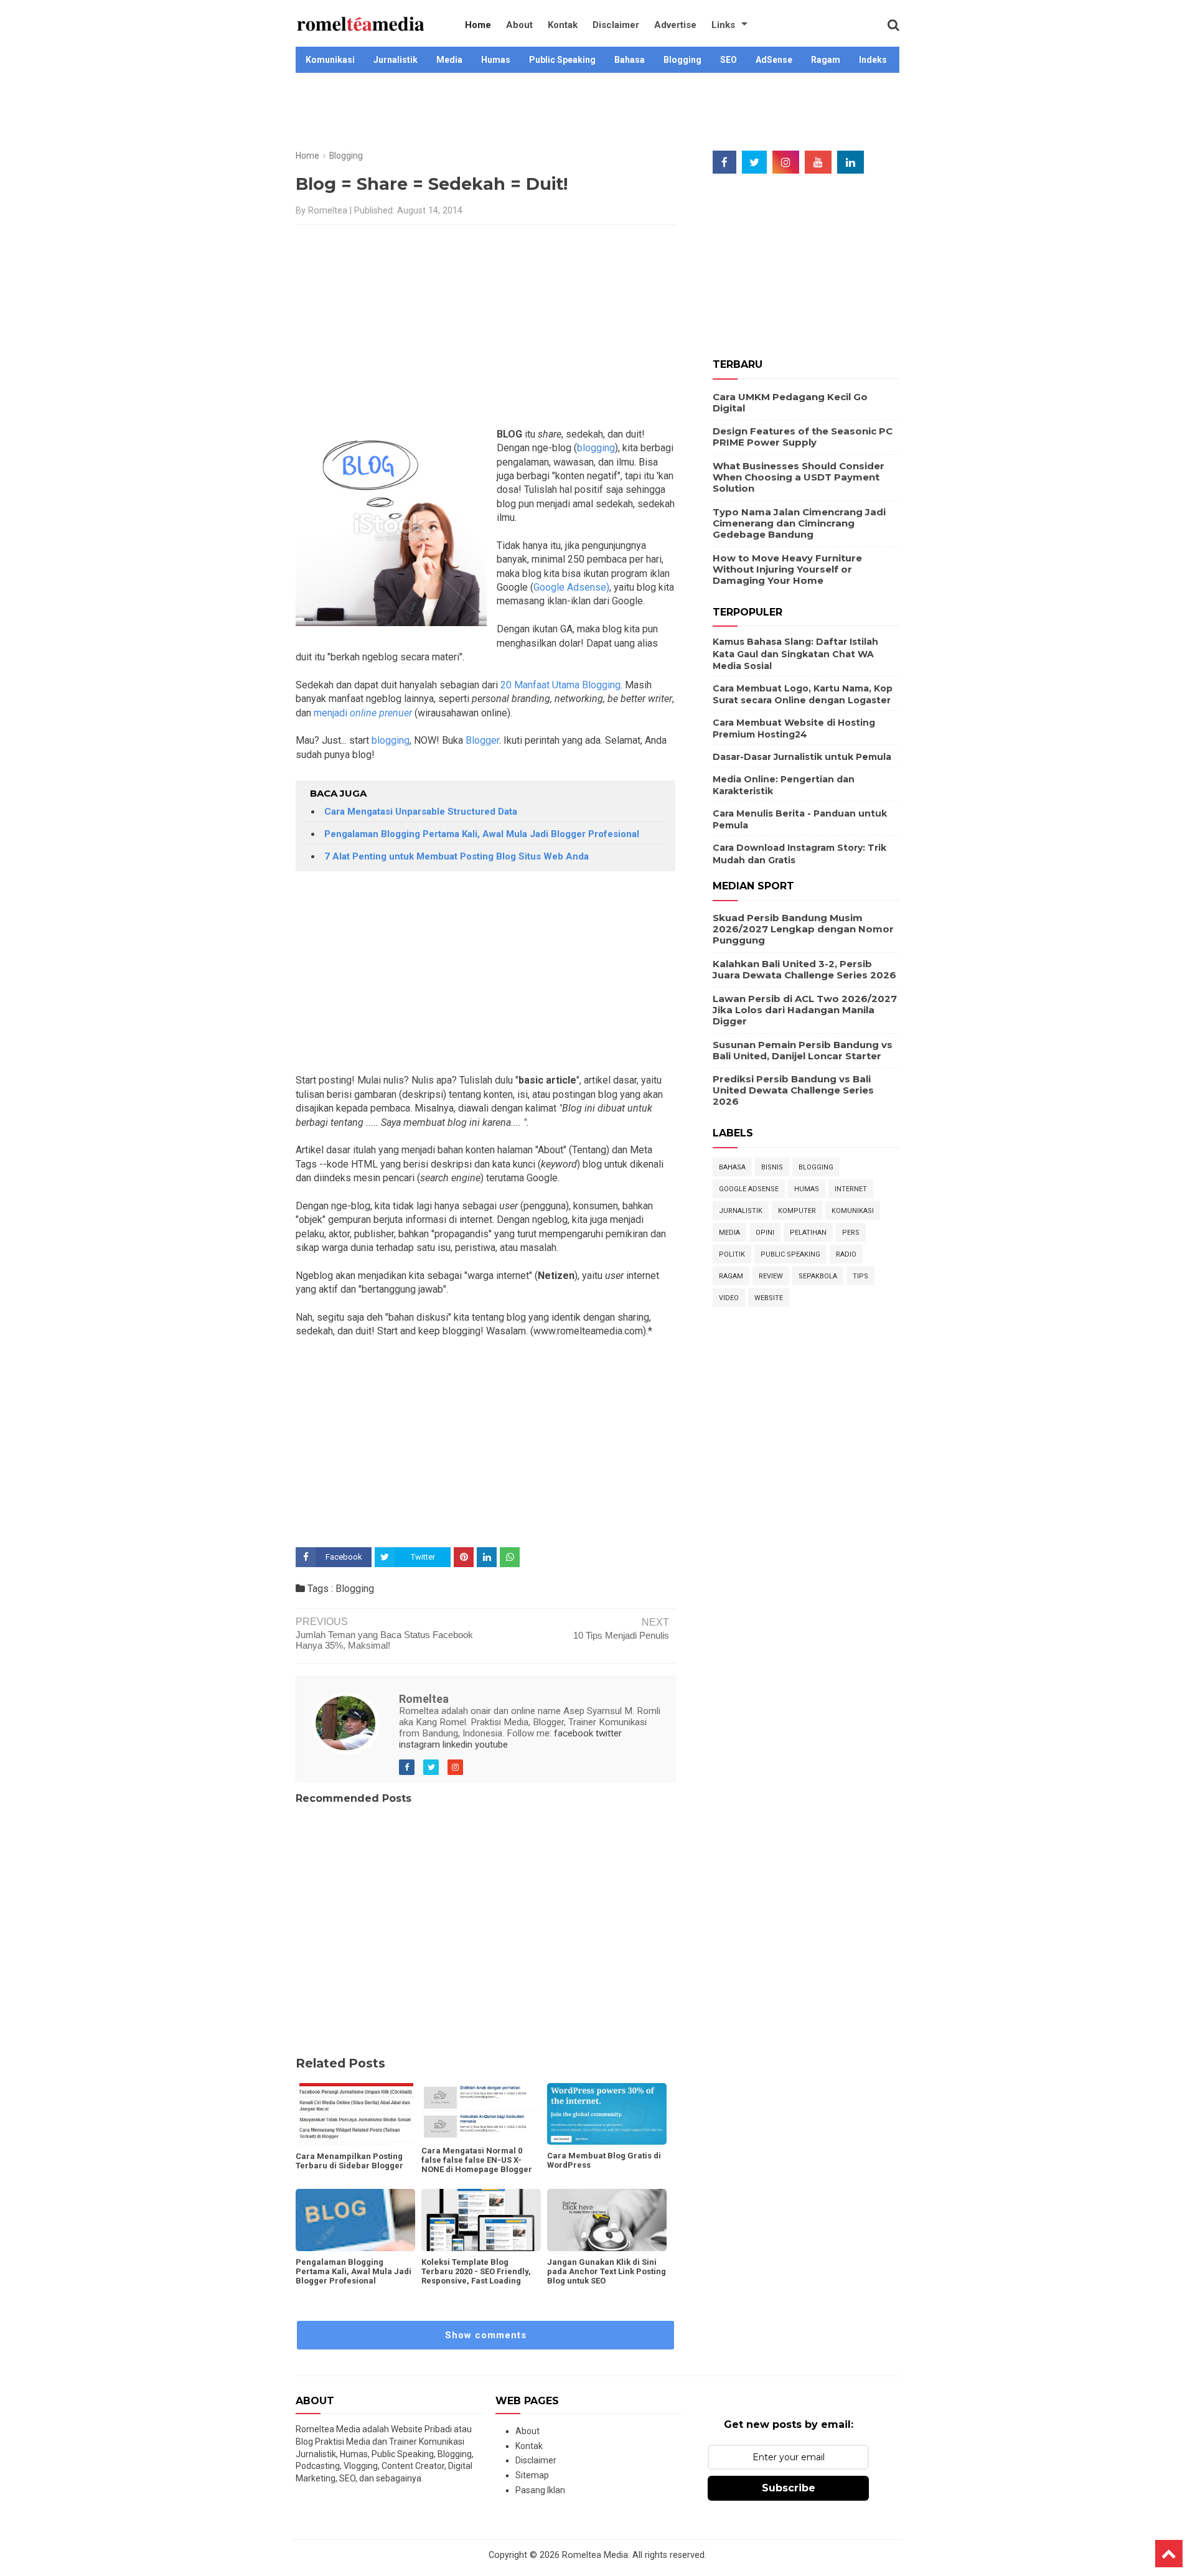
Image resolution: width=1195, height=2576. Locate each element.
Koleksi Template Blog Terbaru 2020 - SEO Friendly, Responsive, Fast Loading (476, 2271)
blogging (596, 448)
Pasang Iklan (540, 2490)
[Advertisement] (597, 113)
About (519, 25)
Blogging (682, 60)
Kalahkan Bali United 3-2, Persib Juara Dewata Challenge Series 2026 (804, 969)
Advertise (675, 25)
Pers (851, 1233)
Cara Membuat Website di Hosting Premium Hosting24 (794, 729)
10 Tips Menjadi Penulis (621, 1635)
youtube (491, 1745)
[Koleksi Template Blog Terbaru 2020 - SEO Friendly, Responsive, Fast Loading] (481, 2220)
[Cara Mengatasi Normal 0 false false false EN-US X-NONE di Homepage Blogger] (481, 2111)
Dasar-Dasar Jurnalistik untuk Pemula (802, 757)
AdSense (774, 60)
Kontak (563, 25)
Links (723, 25)
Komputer (797, 1211)
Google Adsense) (571, 587)
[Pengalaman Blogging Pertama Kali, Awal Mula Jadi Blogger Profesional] (355, 2220)
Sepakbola (818, 1276)
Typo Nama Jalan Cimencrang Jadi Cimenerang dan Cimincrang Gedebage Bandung (799, 523)
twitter (609, 1733)
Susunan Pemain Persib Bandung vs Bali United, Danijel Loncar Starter (803, 1050)
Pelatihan (808, 1233)
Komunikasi (330, 60)
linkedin (457, 1745)
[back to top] (1169, 2554)
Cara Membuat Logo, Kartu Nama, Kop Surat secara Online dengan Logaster (803, 695)
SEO (729, 60)
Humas (496, 60)
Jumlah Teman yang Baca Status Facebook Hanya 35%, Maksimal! (384, 1640)
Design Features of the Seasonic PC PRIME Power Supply (803, 437)
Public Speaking (562, 60)
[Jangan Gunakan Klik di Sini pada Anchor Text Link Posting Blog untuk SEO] (607, 2220)
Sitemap (532, 2475)
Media (449, 60)
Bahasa (630, 60)
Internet (851, 1189)
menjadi (363, 713)
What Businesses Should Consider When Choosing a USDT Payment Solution (799, 477)
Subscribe (789, 2488)
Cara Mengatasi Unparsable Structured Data (421, 812)
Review (771, 1276)
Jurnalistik (396, 60)
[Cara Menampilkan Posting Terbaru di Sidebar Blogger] (355, 2114)
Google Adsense (749, 1189)
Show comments (486, 2335)
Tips (860, 1276)
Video (729, 1298)
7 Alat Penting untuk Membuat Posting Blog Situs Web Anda (457, 856)
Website (769, 1298)
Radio (846, 1254)
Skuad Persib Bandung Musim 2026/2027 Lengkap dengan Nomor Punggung (803, 929)
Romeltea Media (595, 2555)
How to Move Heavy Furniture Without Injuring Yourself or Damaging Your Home (787, 569)
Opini (765, 1233)
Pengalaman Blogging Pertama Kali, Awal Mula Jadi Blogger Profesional (482, 834)
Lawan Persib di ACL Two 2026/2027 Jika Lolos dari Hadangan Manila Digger (805, 1010)
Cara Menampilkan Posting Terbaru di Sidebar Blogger (349, 2161)
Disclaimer (616, 25)
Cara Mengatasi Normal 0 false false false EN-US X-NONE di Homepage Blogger (477, 2160)
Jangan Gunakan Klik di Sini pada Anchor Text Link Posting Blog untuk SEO (607, 2271)
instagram (419, 1745)
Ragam (826, 60)
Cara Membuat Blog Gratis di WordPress (604, 2160)
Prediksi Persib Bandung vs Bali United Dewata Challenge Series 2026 (793, 1090)
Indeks (873, 60)
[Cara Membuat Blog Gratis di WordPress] (607, 2114)
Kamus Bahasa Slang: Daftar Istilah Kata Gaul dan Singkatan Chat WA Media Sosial (795, 654)
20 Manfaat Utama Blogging (560, 685)
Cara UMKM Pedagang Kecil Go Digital (790, 402)
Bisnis (772, 1167)
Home (478, 25)
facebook (574, 1733)
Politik (732, 1254)
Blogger (482, 740)
